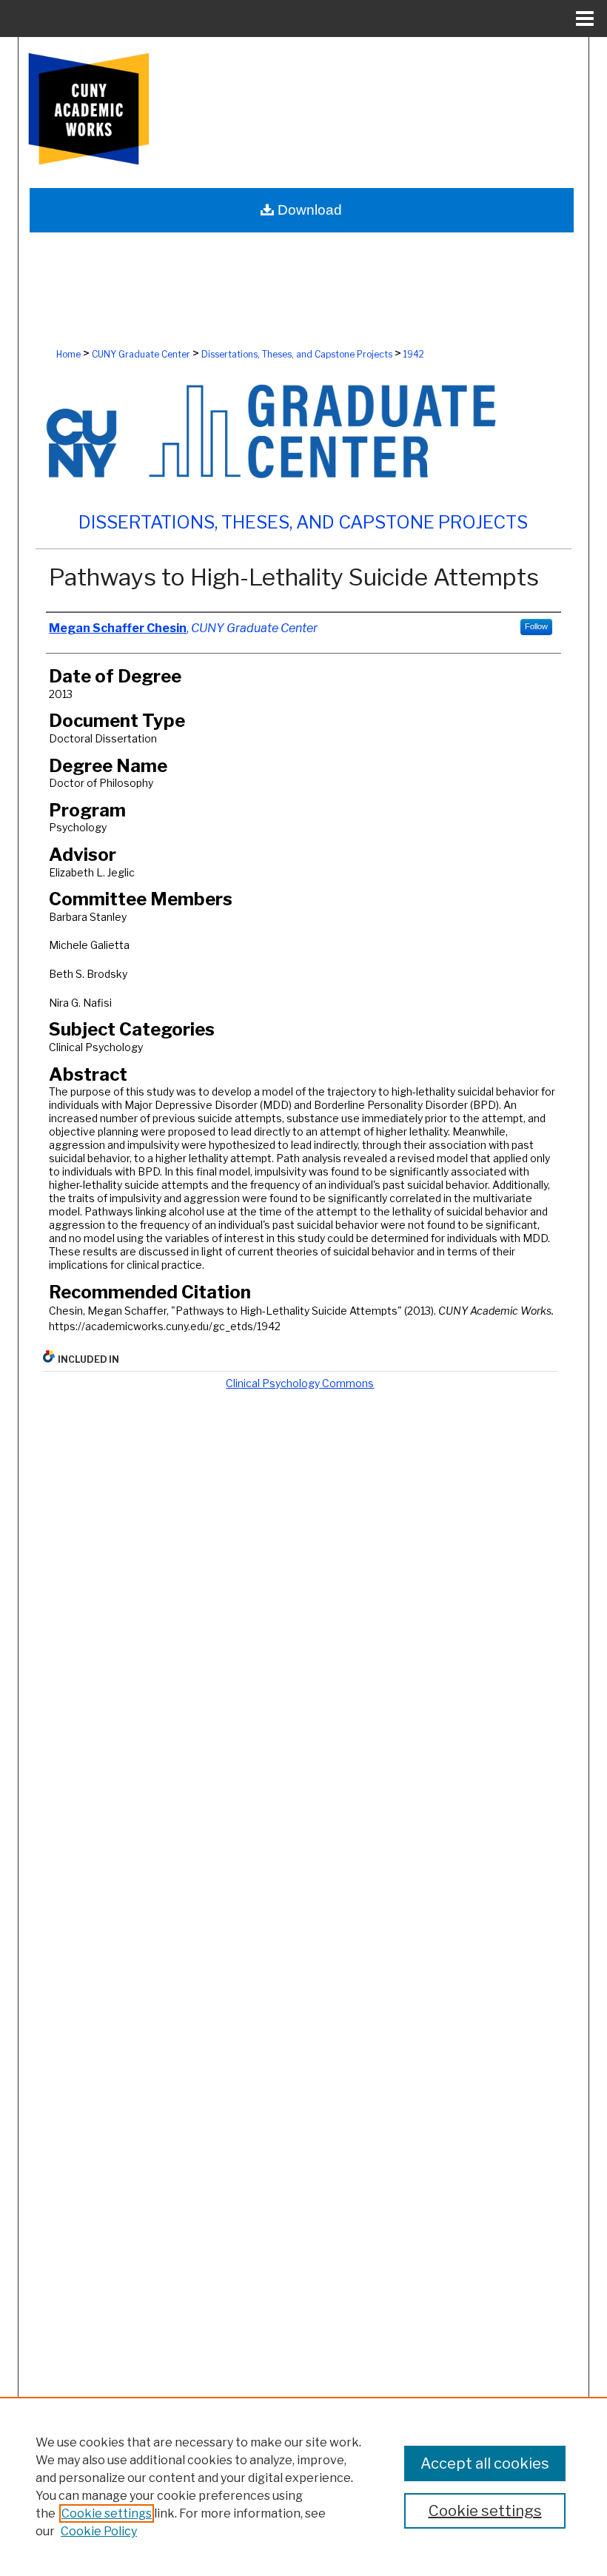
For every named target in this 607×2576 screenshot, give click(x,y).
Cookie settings (107, 2513)
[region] (303, 2486)
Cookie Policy (99, 2531)
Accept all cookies (485, 2463)
